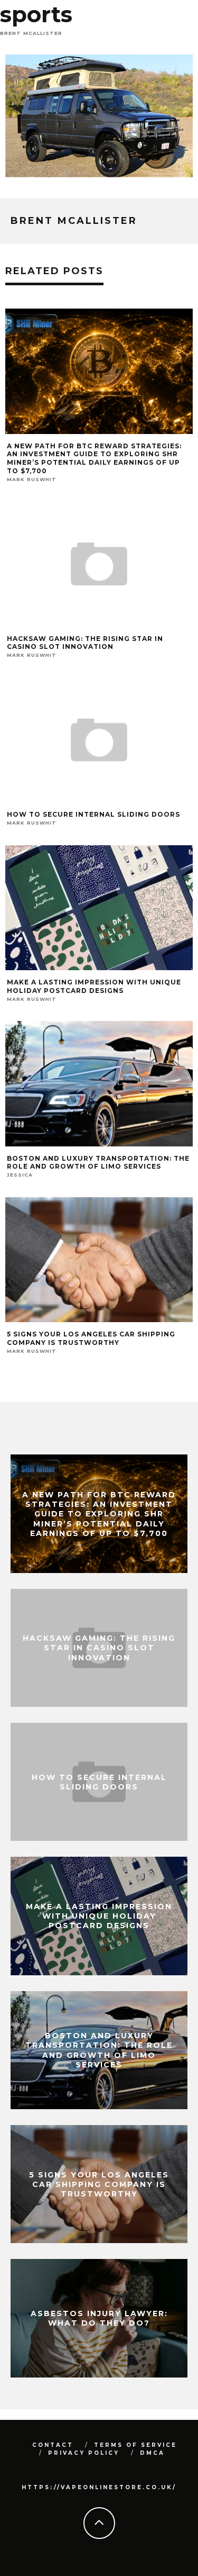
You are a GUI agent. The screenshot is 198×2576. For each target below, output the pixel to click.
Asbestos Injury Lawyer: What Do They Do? (99, 2318)
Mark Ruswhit (32, 479)
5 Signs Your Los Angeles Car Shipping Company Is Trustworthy (91, 1338)
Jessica (20, 1175)
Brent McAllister (31, 33)
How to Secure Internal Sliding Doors (93, 814)
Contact (53, 2445)
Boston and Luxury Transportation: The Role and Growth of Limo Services (98, 1163)
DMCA (152, 2453)
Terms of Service (135, 2445)
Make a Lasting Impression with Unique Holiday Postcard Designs (94, 986)
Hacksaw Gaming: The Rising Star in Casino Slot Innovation (85, 643)
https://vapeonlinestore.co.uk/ (99, 2487)
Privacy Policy (84, 2453)
